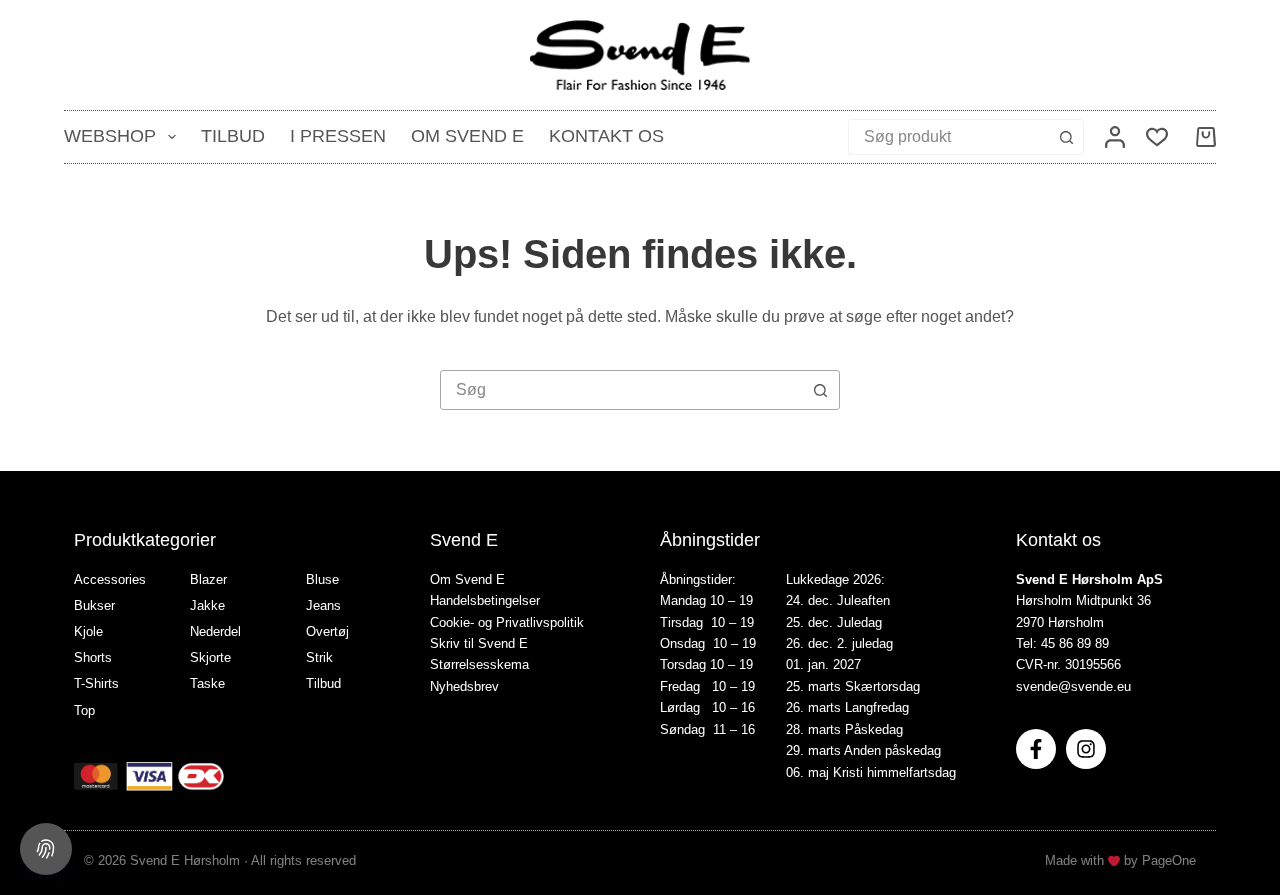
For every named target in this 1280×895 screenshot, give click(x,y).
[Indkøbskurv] (1202, 137)
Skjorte (210, 657)
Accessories (110, 579)
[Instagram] (1086, 749)
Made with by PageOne (1120, 860)
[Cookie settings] (46, 849)
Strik (319, 657)
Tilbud (233, 136)
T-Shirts (96, 683)
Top (84, 710)
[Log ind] (1115, 137)
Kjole (88, 631)
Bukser (94, 605)
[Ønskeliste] (1157, 137)
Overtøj (327, 631)
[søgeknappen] (1066, 137)
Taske (207, 683)
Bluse (322, 579)
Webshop (110, 136)
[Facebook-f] (1036, 749)
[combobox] (949, 137)
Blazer (208, 579)
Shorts (93, 657)
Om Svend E (467, 136)
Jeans (323, 605)
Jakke (207, 605)
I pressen (338, 136)
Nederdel (215, 631)
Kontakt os (606, 136)
